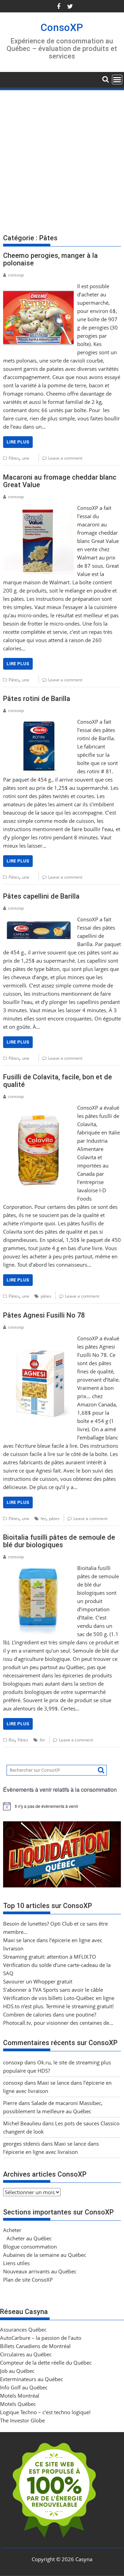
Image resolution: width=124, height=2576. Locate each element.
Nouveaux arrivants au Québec (40, 2271)
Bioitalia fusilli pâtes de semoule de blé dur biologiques (59, 1541)
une (26, 458)
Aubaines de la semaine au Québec (45, 2255)
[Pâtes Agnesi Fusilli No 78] (39, 1338)
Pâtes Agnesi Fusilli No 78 (44, 1315)
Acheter (12, 2230)
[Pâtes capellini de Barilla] (39, 919)
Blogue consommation (30, 2247)
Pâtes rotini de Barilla (37, 699)
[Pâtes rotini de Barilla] (39, 722)
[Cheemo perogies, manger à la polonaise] (39, 286)
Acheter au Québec (29, 2238)
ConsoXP (62, 27)
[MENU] (117, 80)
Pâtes (14, 458)
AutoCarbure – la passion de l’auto (41, 2338)
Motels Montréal (20, 2396)
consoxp (16, 275)
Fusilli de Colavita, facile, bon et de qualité (58, 1081)
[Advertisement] (62, 157)
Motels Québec (18, 2404)
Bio (12, 1740)
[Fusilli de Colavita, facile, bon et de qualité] (39, 1108)
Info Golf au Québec (24, 2387)
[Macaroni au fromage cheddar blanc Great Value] (39, 508)
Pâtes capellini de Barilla (41, 896)
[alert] (62, 1806)
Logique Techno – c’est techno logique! (45, 2412)
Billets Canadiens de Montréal (35, 2346)
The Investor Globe (22, 2420)
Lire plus (18, 442)
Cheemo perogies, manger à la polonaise (50, 259)
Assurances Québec (23, 2329)
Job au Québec (17, 2371)
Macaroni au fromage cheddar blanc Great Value (60, 481)
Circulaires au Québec (26, 2354)
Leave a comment (65, 458)
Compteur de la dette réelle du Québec (46, 2363)
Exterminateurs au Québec (32, 2379)
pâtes (46, 1296)
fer (43, 1519)
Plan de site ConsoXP (28, 2280)
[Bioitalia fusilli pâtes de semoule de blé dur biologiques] (39, 1568)
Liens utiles (16, 2263)
